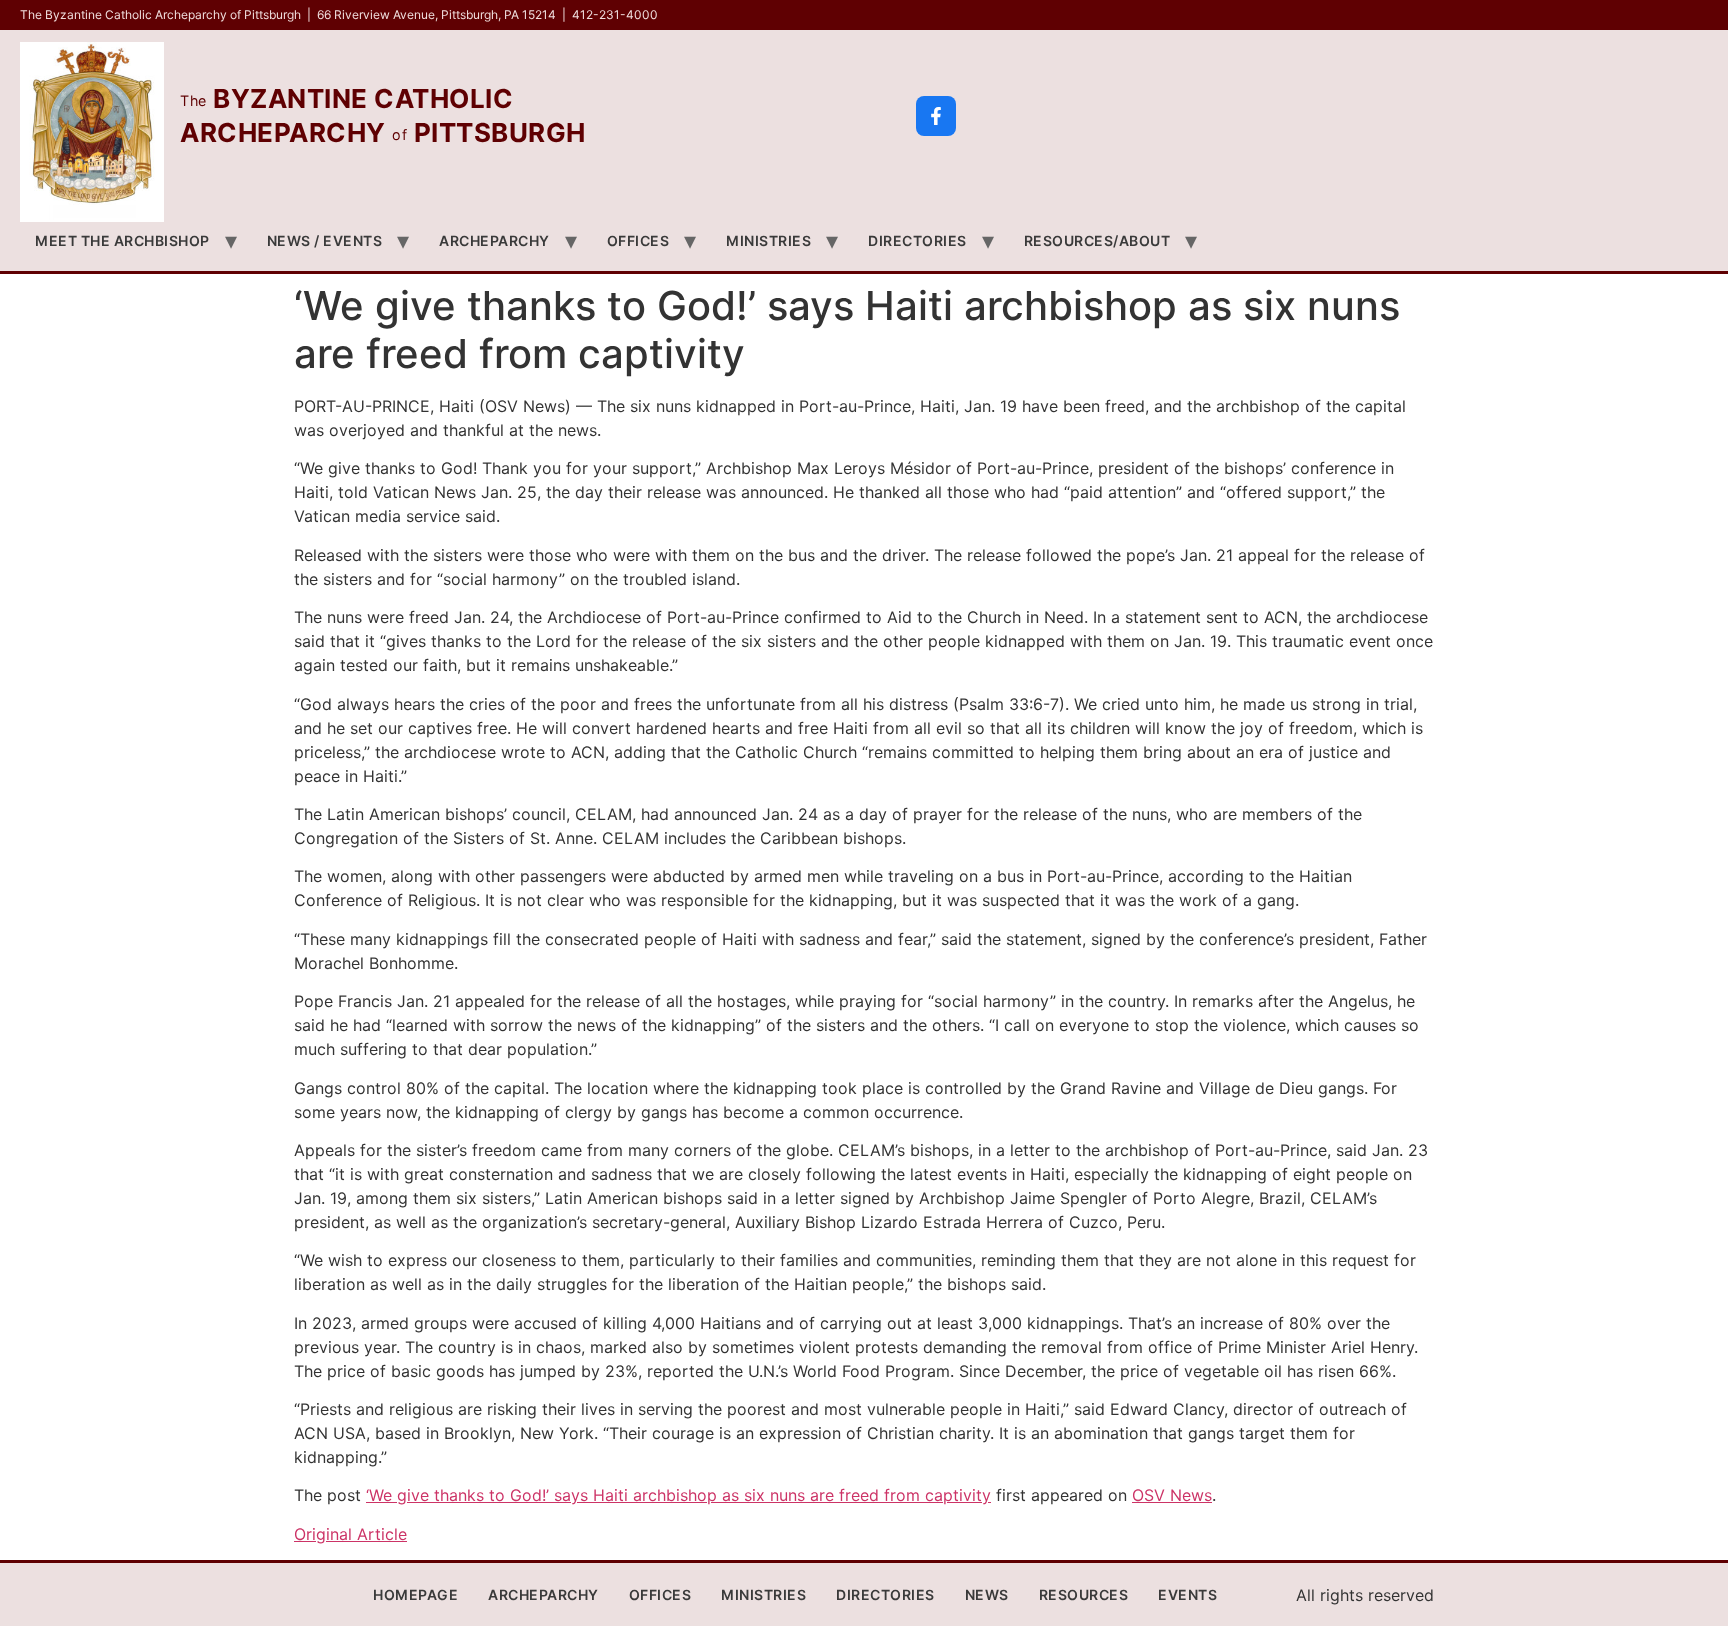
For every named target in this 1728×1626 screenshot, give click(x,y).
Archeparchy (494, 240)
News (987, 1594)
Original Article (350, 1534)
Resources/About (1097, 240)
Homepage (415, 1594)
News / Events (325, 240)
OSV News (1172, 1495)
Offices (638, 240)
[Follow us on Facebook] (936, 116)
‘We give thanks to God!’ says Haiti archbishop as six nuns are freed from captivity (678, 1495)
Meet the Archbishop (122, 240)
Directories (917, 240)
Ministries (768, 240)
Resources (1084, 1594)
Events (1187, 1594)
